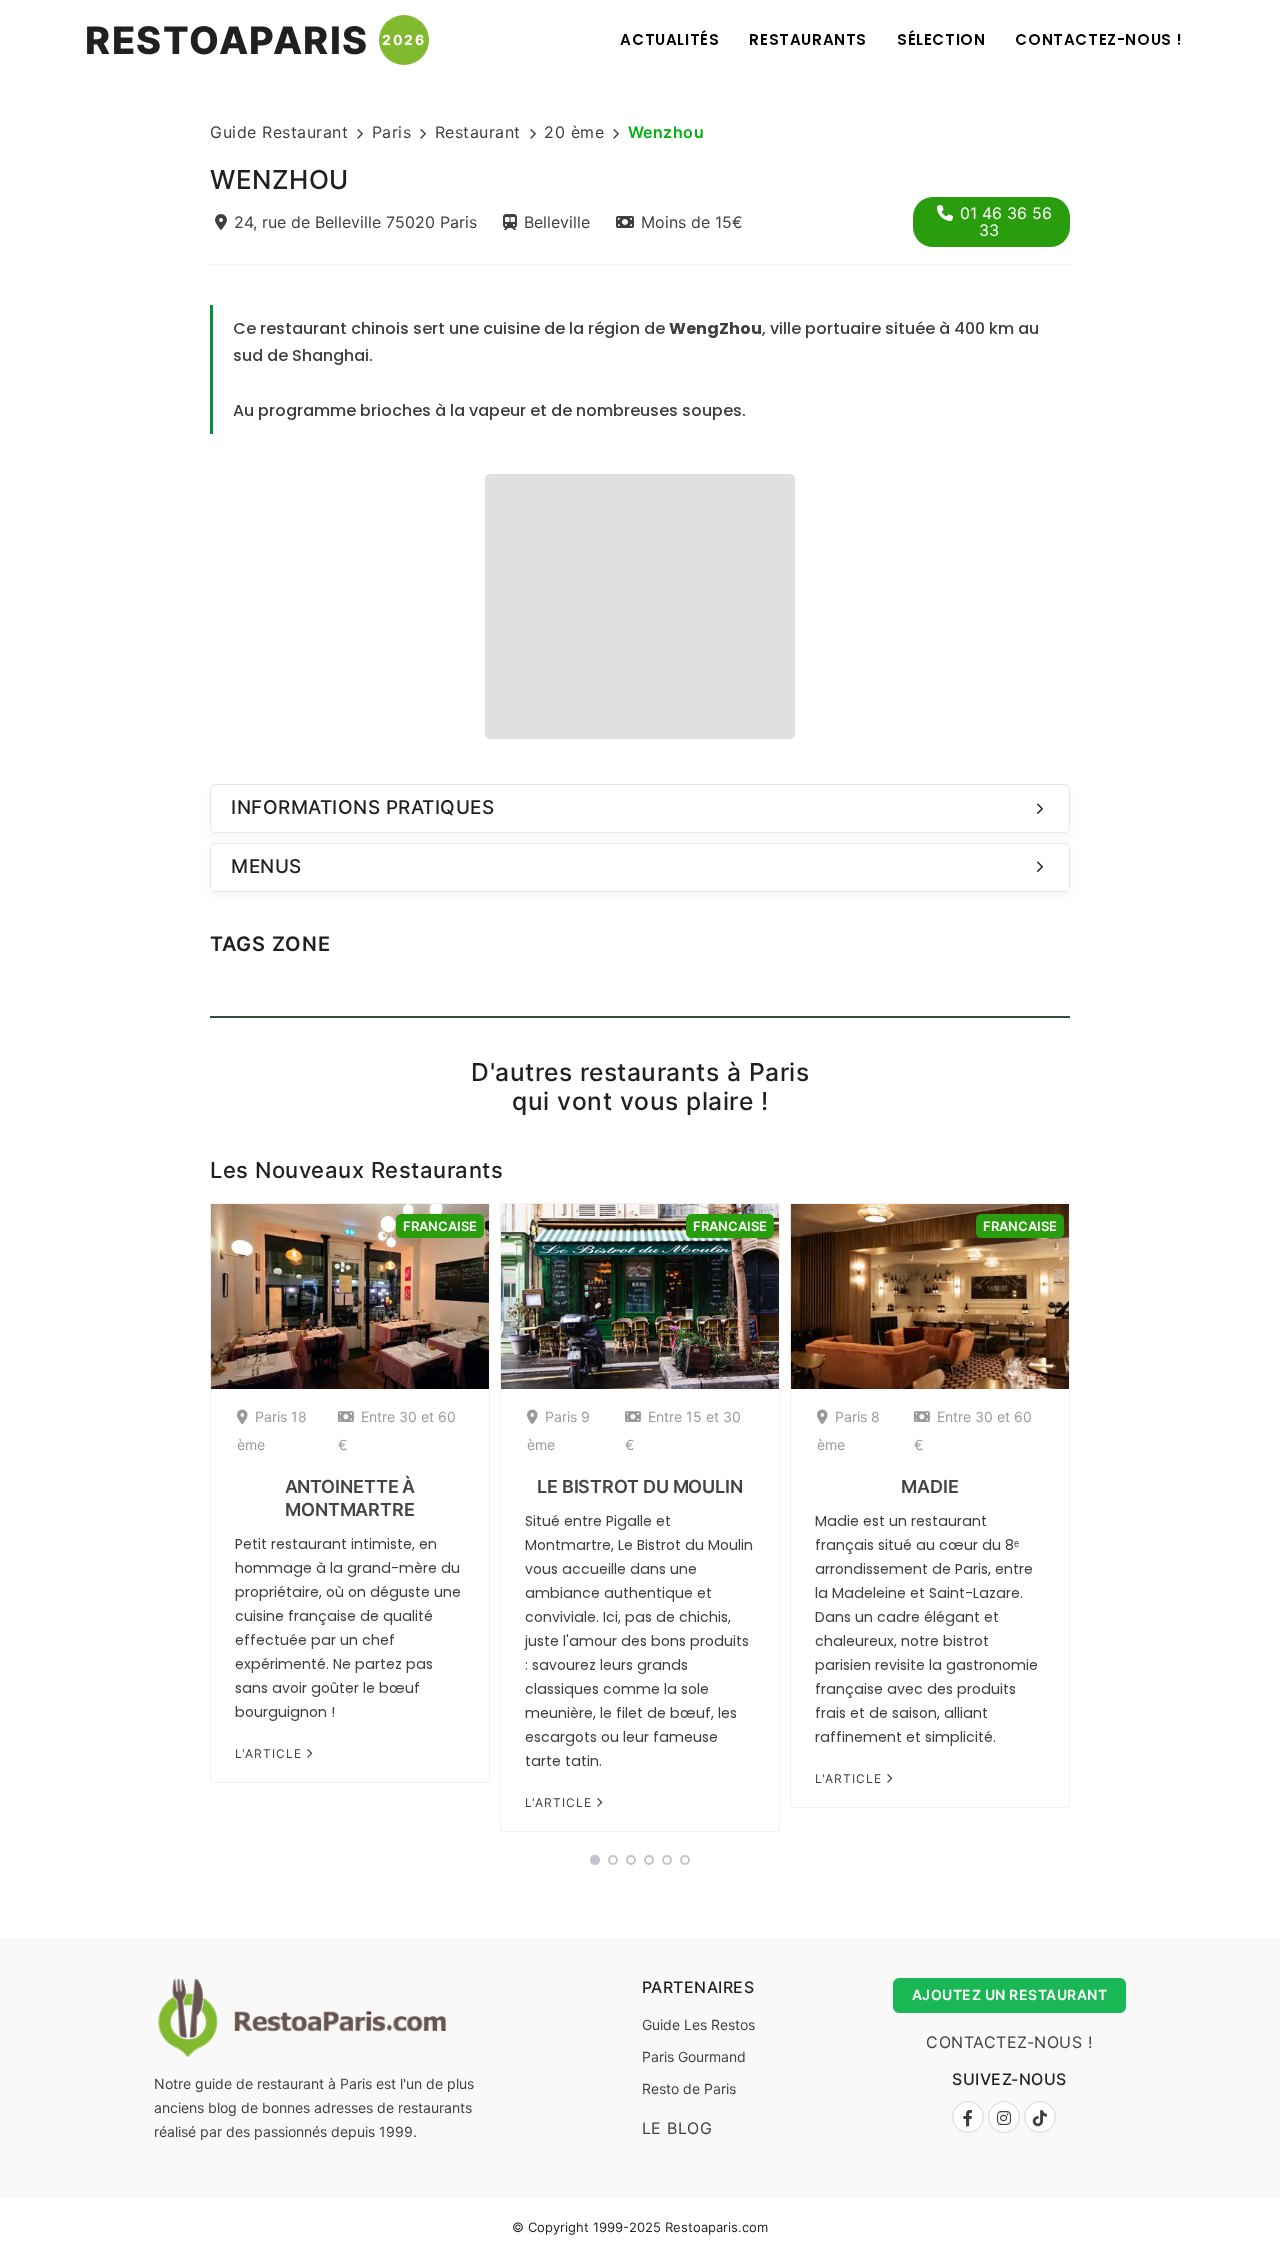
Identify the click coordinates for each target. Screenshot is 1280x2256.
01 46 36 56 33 (1006, 221)
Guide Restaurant (279, 132)
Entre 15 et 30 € (683, 1430)
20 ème (574, 132)
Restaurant (478, 132)
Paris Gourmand (694, 2056)
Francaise (440, 1226)
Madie (930, 1486)
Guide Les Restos (698, 2024)
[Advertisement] (640, 604)
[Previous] (184, 1524)
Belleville (557, 222)
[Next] (1096, 1524)
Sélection (941, 39)
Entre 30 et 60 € (397, 1430)
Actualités (669, 39)
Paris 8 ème (848, 1430)
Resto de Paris (689, 2088)
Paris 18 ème (272, 1430)
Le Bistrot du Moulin (640, 1486)
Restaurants (808, 39)
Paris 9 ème (558, 1430)
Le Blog (677, 2128)
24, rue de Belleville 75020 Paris (355, 222)
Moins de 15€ (692, 222)
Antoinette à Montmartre (350, 1498)
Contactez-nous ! (1099, 39)
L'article (270, 1753)
